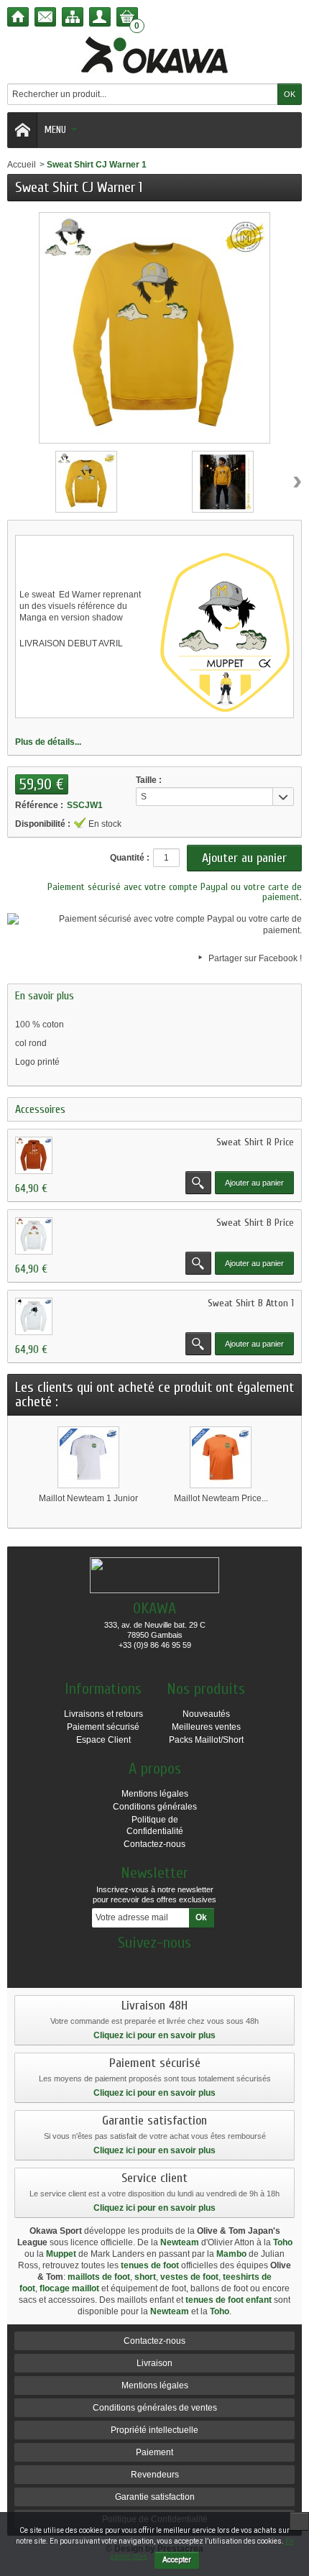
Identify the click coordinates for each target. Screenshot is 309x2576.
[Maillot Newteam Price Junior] (221, 1457)
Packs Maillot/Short (206, 1740)
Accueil (22, 165)
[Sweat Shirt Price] (34, 1155)
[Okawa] (154, 55)
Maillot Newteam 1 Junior (88, 1498)
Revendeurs (155, 2475)
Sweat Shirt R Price (255, 1142)
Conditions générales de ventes (155, 2408)
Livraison (154, 2363)
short (145, 2277)
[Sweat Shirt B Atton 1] (34, 1316)
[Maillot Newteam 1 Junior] (88, 1457)
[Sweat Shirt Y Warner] (86, 482)
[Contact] (45, 17)
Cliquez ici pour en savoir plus (154, 2035)
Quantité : (130, 858)
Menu (55, 130)
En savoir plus (45, 996)
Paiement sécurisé (103, 1727)
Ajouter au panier (254, 1183)
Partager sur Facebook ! (255, 958)
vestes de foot (189, 2277)
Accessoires (40, 1109)
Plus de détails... (48, 742)
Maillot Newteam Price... (221, 1498)
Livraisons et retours (103, 1714)
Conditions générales (155, 1807)
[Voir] (198, 1183)
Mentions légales (155, 1794)
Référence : (39, 805)
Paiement (154, 2452)
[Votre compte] (100, 17)
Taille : (149, 780)
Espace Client (103, 1740)
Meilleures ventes (206, 1727)
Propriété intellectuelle (154, 2430)
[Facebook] (154, 1964)
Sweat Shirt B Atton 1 (251, 1303)
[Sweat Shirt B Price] (34, 1236)
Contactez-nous (154, 1844)
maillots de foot (99, 2277)
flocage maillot (69, 2288)
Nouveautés (206, 1714)
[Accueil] (18, 17)
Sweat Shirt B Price (255, 1223)
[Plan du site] (73, 17)
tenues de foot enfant (229, 2300)
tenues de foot (150, 2265)
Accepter (177, 2560)
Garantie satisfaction (155, 2497)
